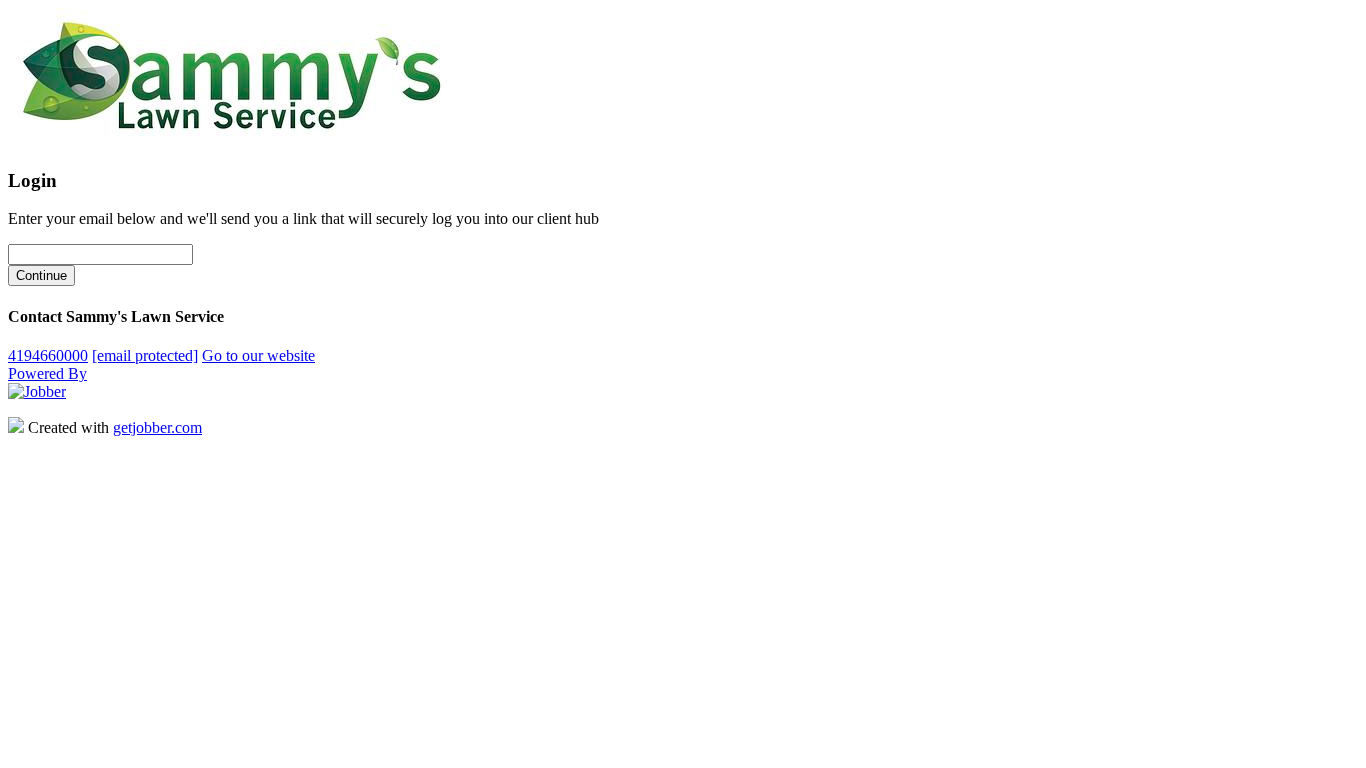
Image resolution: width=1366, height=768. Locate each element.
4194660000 (48, 355)
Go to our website (258, 355)
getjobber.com (157, 427)
